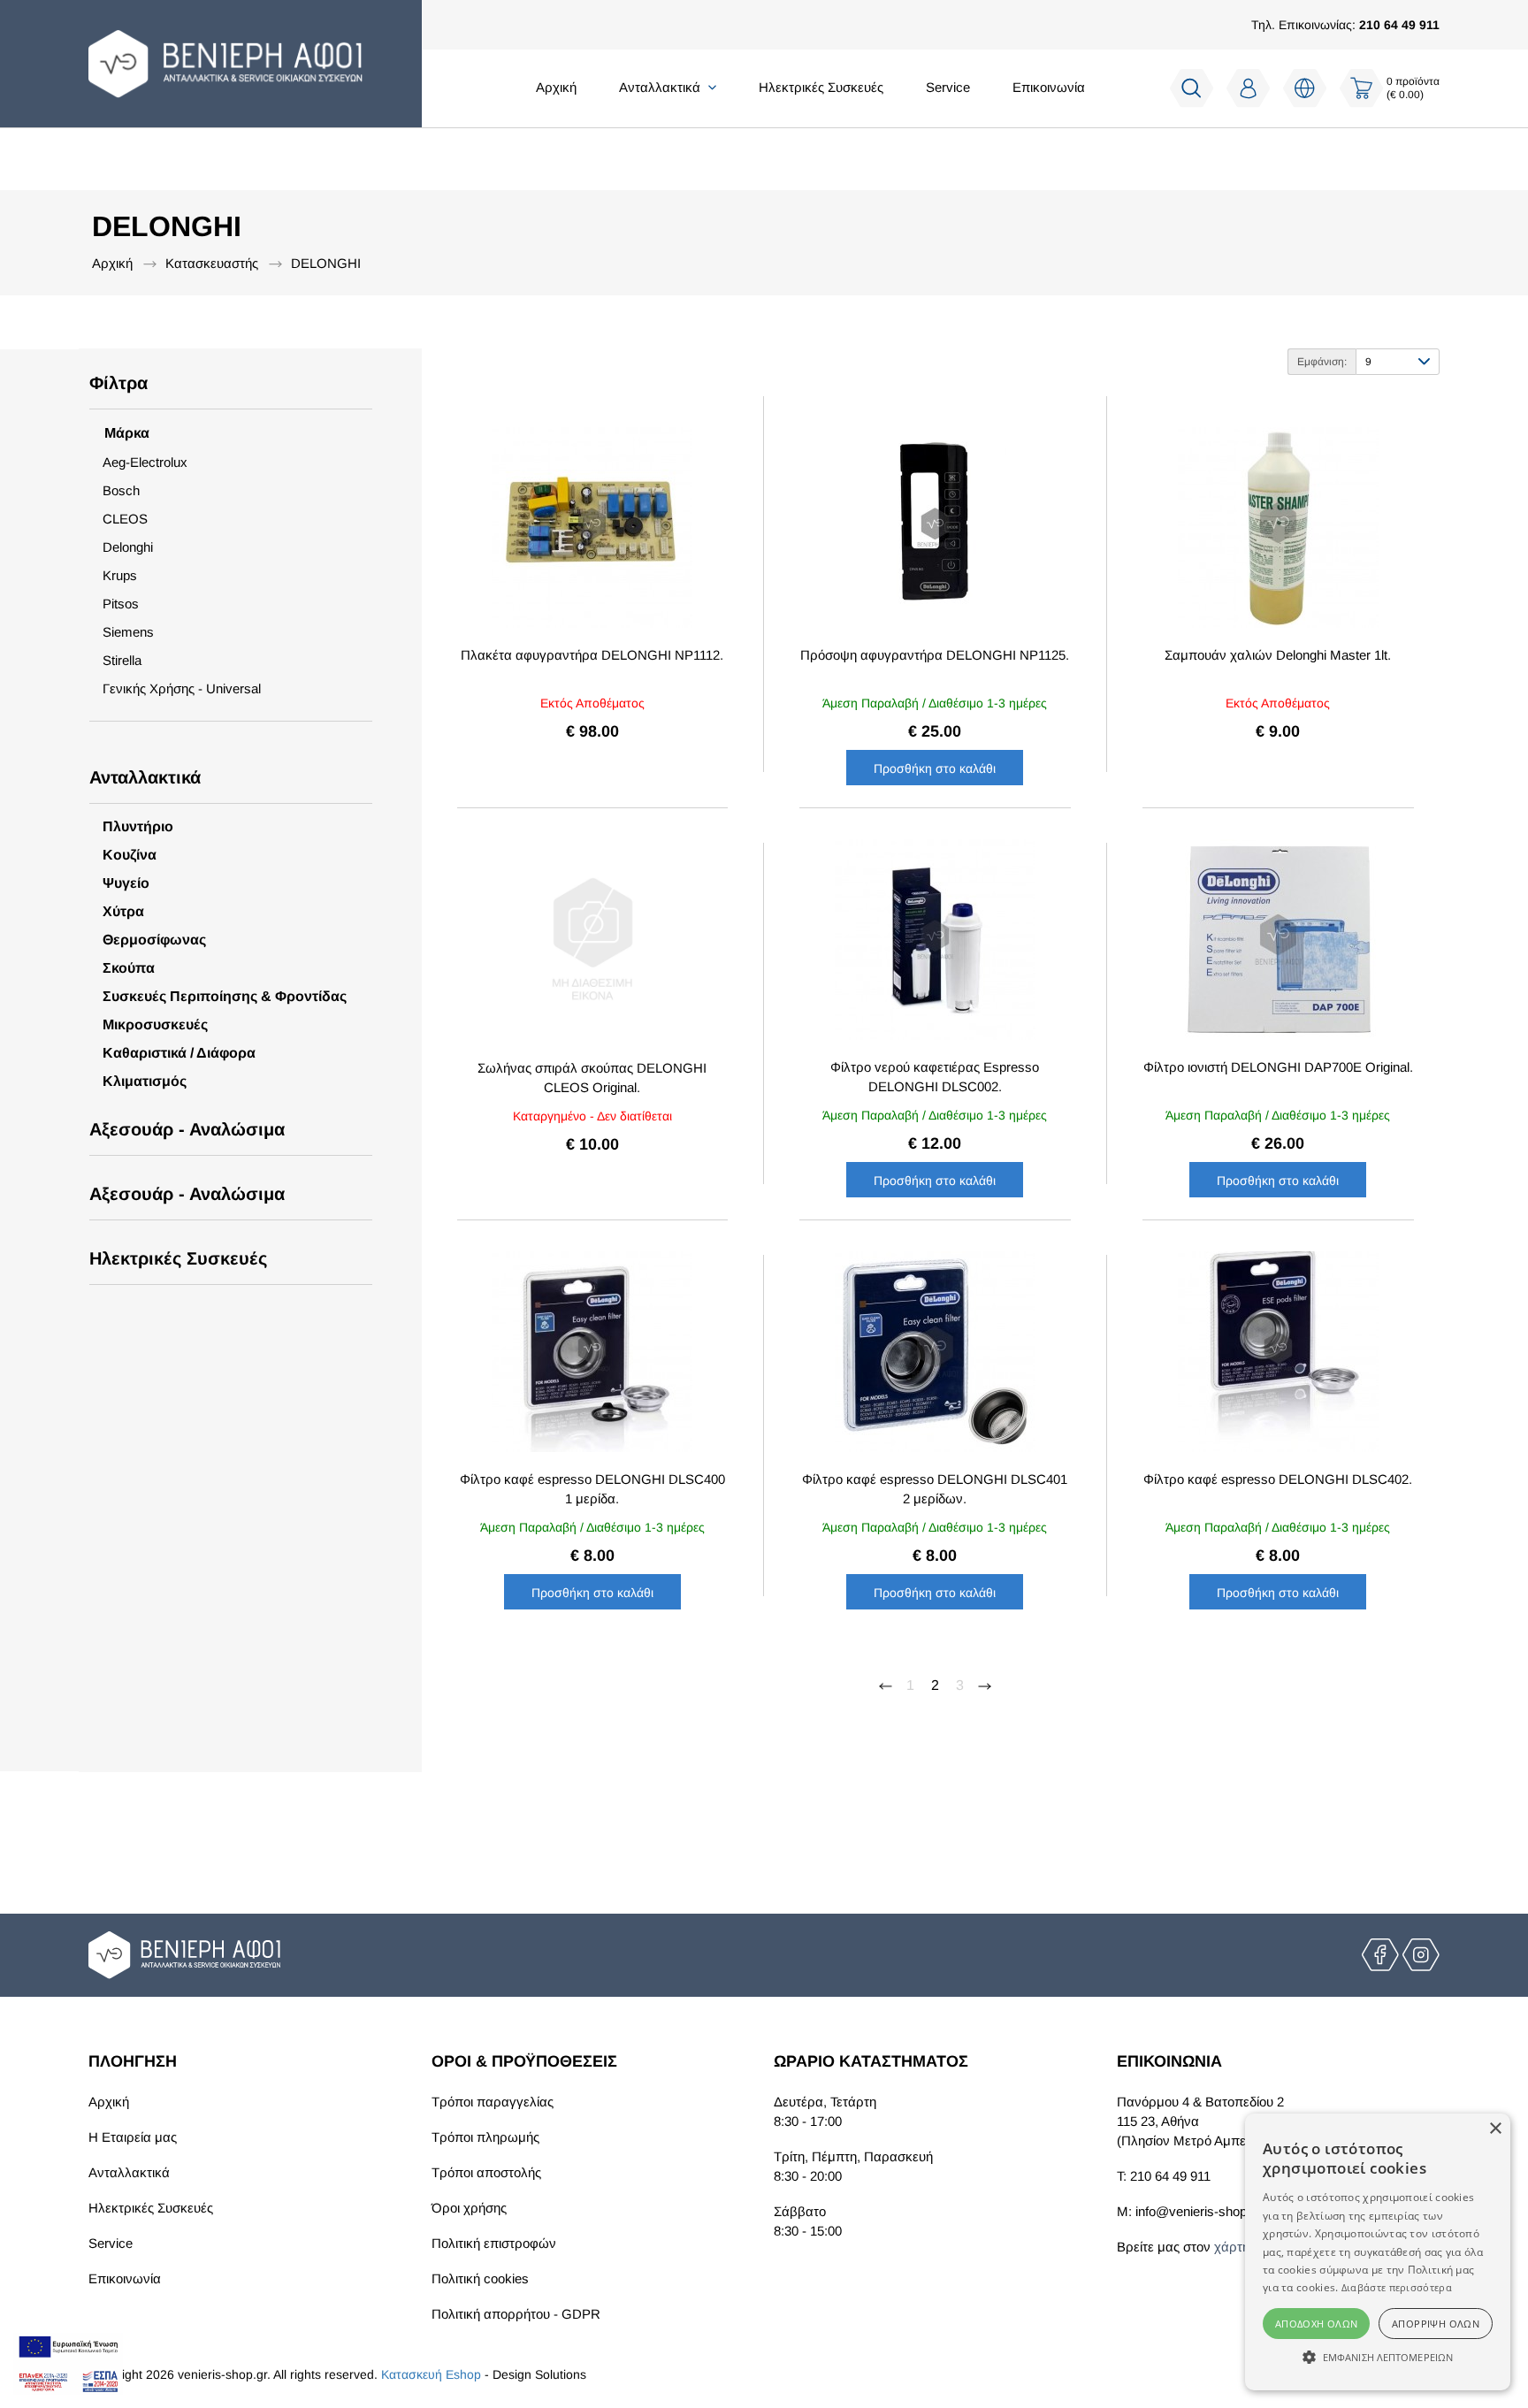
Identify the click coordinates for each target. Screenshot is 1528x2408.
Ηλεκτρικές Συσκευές (821, 87)
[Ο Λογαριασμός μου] (1249, 88)
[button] (1378, 2358)
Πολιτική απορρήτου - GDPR (516, 2314)
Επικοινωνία (1049, 87)
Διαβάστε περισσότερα (1397, 2287)
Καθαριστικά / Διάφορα (179, 1053)
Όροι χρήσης (469, 2208)
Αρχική (556, 87)
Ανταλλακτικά (129, 2172)
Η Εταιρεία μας (133, 2137)
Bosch (121, 490)
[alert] (1378, 2252)
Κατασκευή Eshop (431, 2374)
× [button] (1495, 2129)
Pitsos (121, 604)
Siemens (128, 632)
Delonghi (128, 547)
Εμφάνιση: (1322, 362)
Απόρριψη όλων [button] (1436, 2324)
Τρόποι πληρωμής (485, 2137)
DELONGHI (326, 263)
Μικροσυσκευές (155, 1024)
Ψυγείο (126, 883)
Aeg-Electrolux (145, 462)
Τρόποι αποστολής (486, 2172)
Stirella (122, 660)
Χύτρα (123, 911)
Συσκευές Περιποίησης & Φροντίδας (225, 996)
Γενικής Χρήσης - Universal (182, 688)
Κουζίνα (130, 855)
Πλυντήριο (138, 826)
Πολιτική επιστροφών (494, 2243)
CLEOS (125, 519)
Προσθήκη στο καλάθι (935, 768)
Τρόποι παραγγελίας (493, 2102)
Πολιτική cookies (480, 2278)
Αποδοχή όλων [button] (1317, 2324)
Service (948, 87)
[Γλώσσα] (1305, 88)
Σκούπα (129, 968)
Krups (120, 575)
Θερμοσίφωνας (154, 940)
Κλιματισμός (145, 1081)
